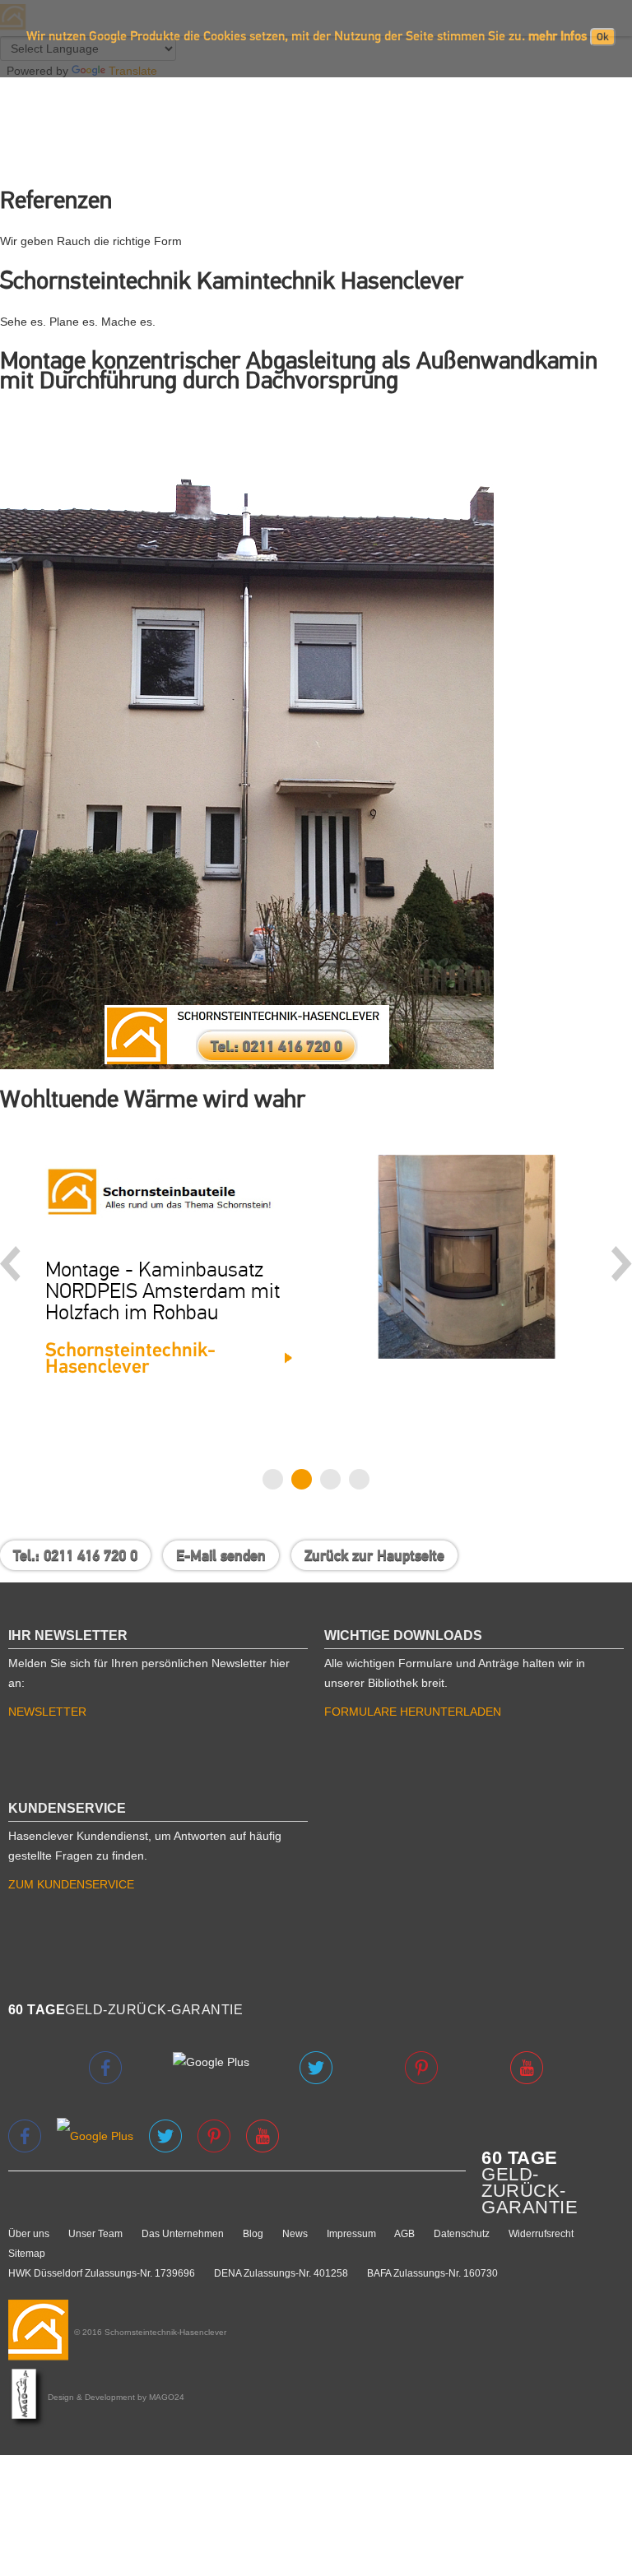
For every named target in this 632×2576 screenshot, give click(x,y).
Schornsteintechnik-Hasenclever (130, 1358)
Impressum (351, 2234)
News (295, 2234)
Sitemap (27, 2254)
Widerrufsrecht (541, 2234)
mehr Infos (558, 36)
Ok (603, 37)
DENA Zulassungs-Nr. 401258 (281, 2273)
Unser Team (95, 2234)
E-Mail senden (221, 1555)
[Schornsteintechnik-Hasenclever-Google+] (97, 2135)
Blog (253, 2234)
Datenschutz (462, 2234)
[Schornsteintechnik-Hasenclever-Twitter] (167, 2135)
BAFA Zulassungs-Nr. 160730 (432, 2273)
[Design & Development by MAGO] (28, 2397)
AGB (404, 2234)
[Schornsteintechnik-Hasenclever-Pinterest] (216, 2135)
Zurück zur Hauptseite (374, 1555)
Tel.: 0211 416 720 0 (75, 1555)
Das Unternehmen (183, 2234)
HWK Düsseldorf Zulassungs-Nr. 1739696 (102, 2273)
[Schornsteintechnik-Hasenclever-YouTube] (263, 2135)
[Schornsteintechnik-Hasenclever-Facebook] (26, 2135)
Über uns (29, 2234)
